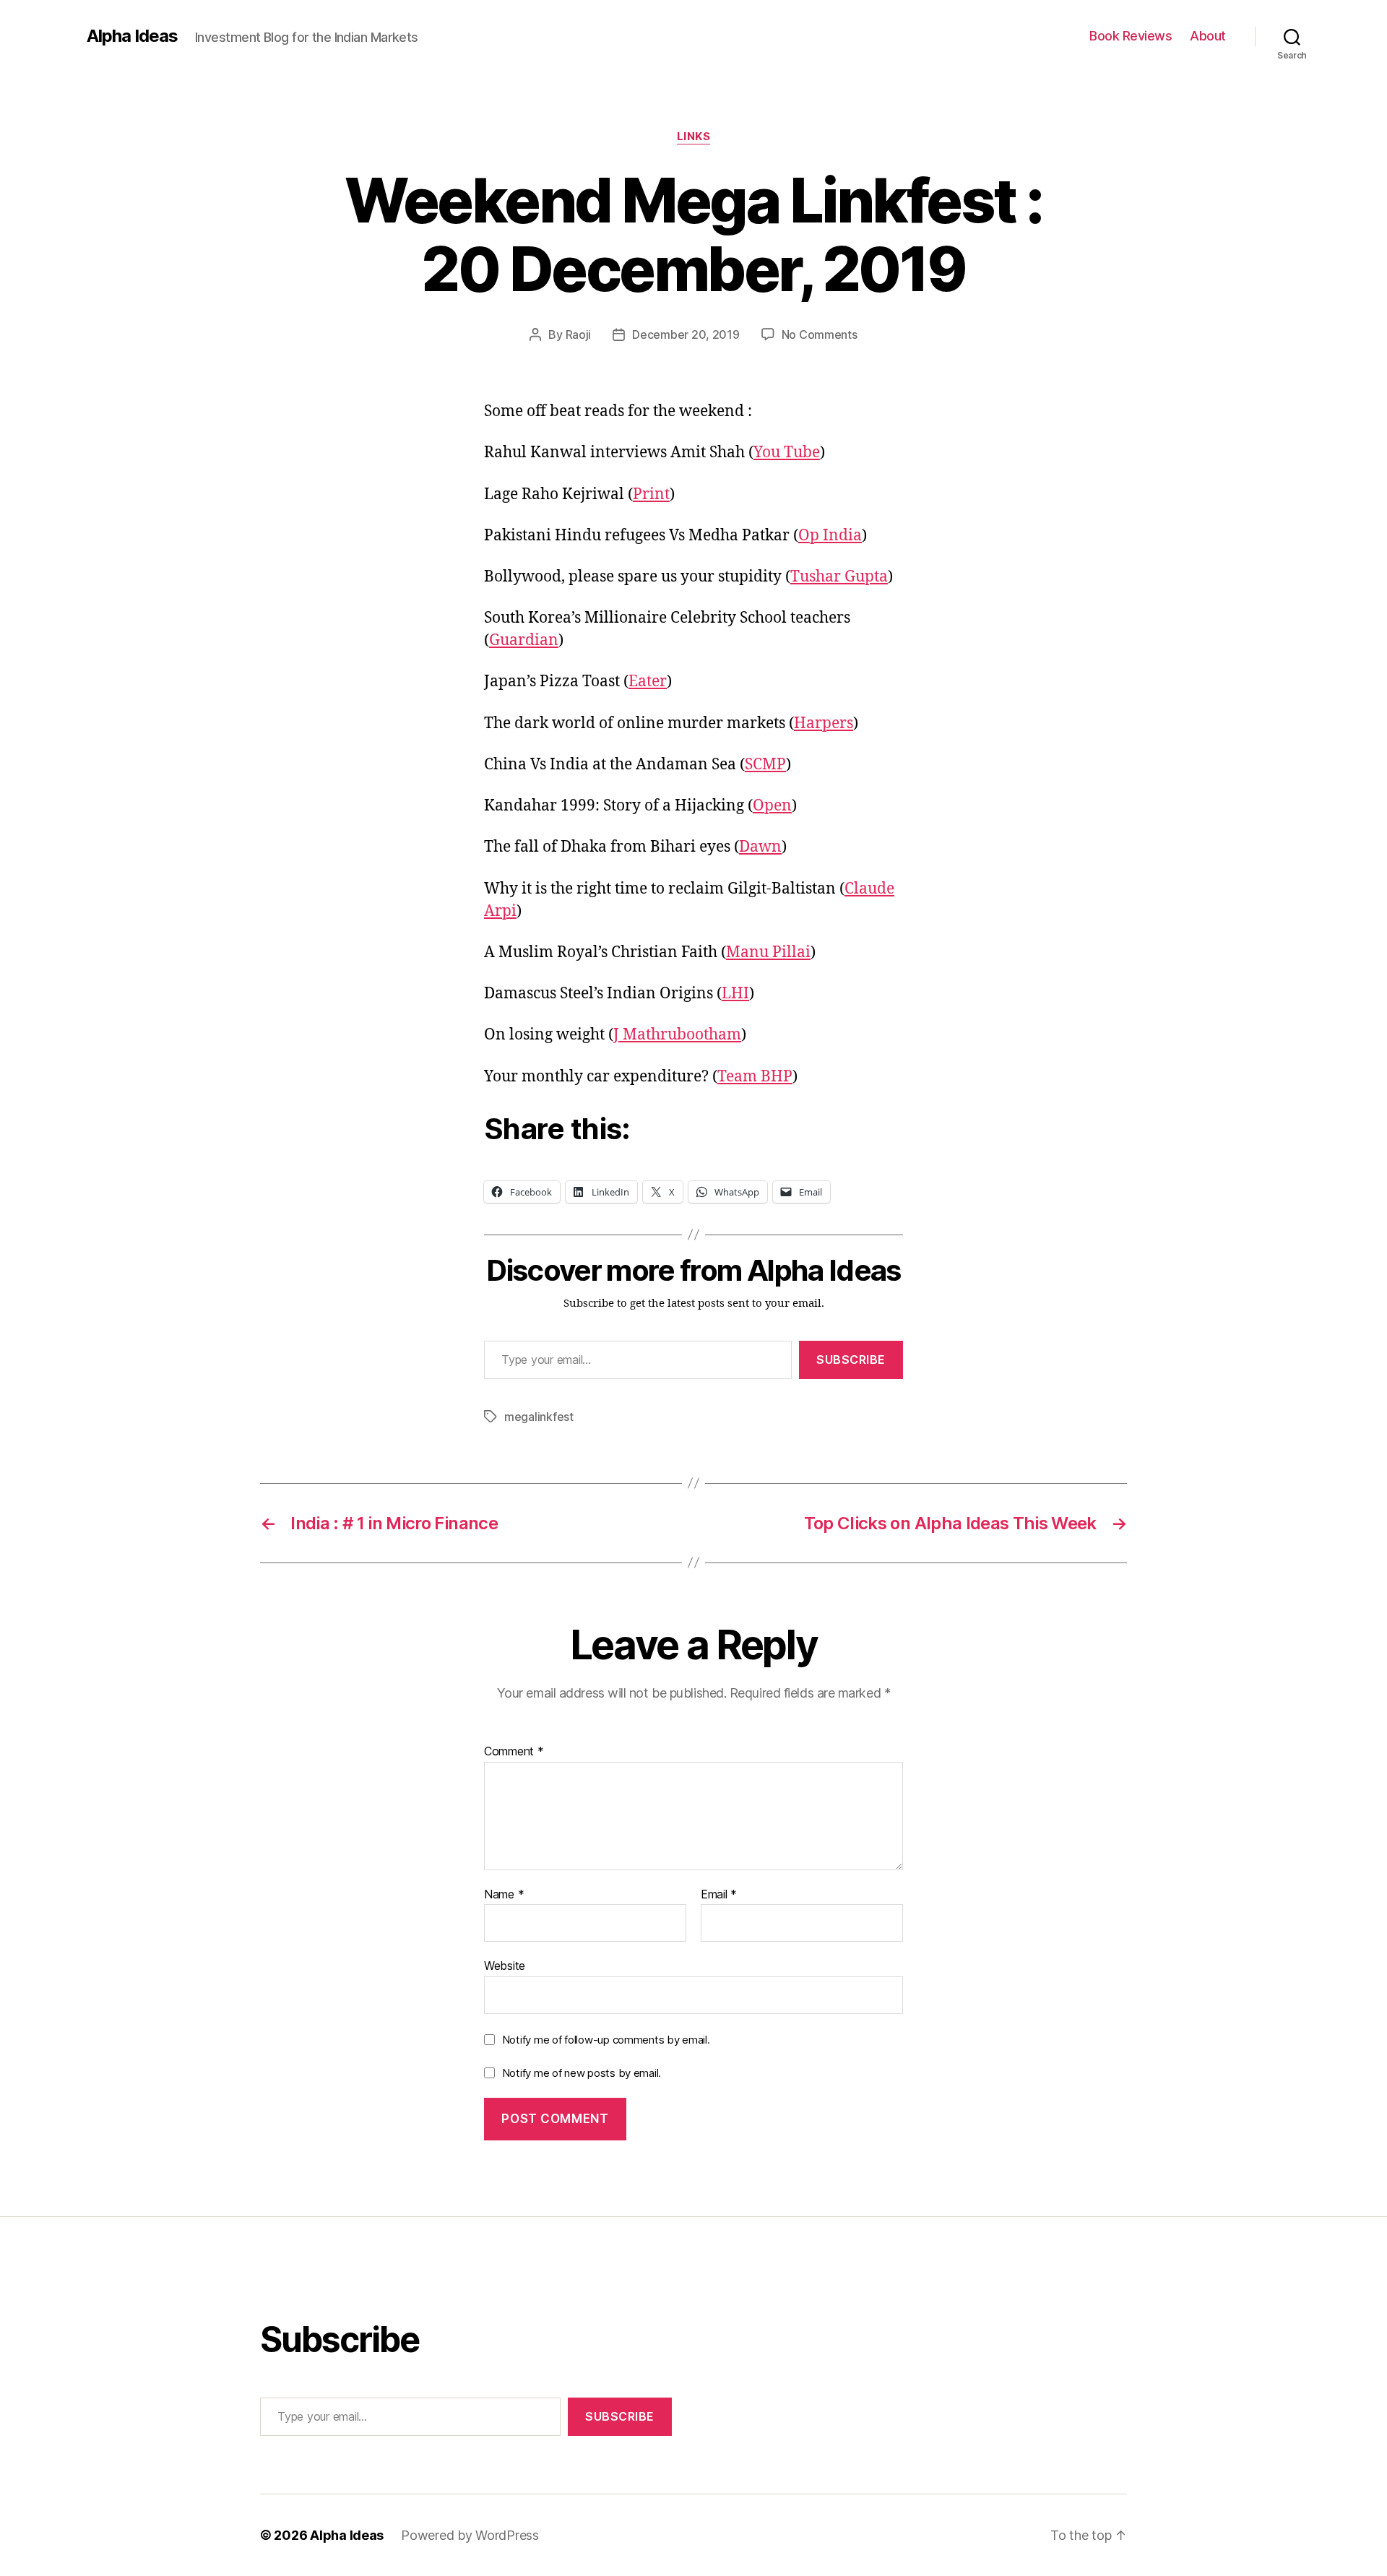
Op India (830, 536)
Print (651, 494)
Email (719, 1895)
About (1208, 36)
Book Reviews (1131, 36)
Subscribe (851, 1360)
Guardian (524, 640)
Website (505, 1966)
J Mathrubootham (677, 1035)
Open (772, 806)
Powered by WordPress (470, 2535)
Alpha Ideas (132, 36)
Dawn (760, 847)
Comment (514, 1752)
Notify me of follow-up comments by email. (606, 2040)
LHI (735, 994)
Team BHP (755, 1077)
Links (694, 137)
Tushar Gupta (839, 577)
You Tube (787, 453)
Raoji (579, 334)
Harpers (824, 723)
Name (504, 1895)
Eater (648, 682)
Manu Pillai (768, 952)
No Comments (820, 334)
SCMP (765, 765)
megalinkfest (539, 1417)
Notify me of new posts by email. (582, 2073)
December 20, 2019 (686, 334)
